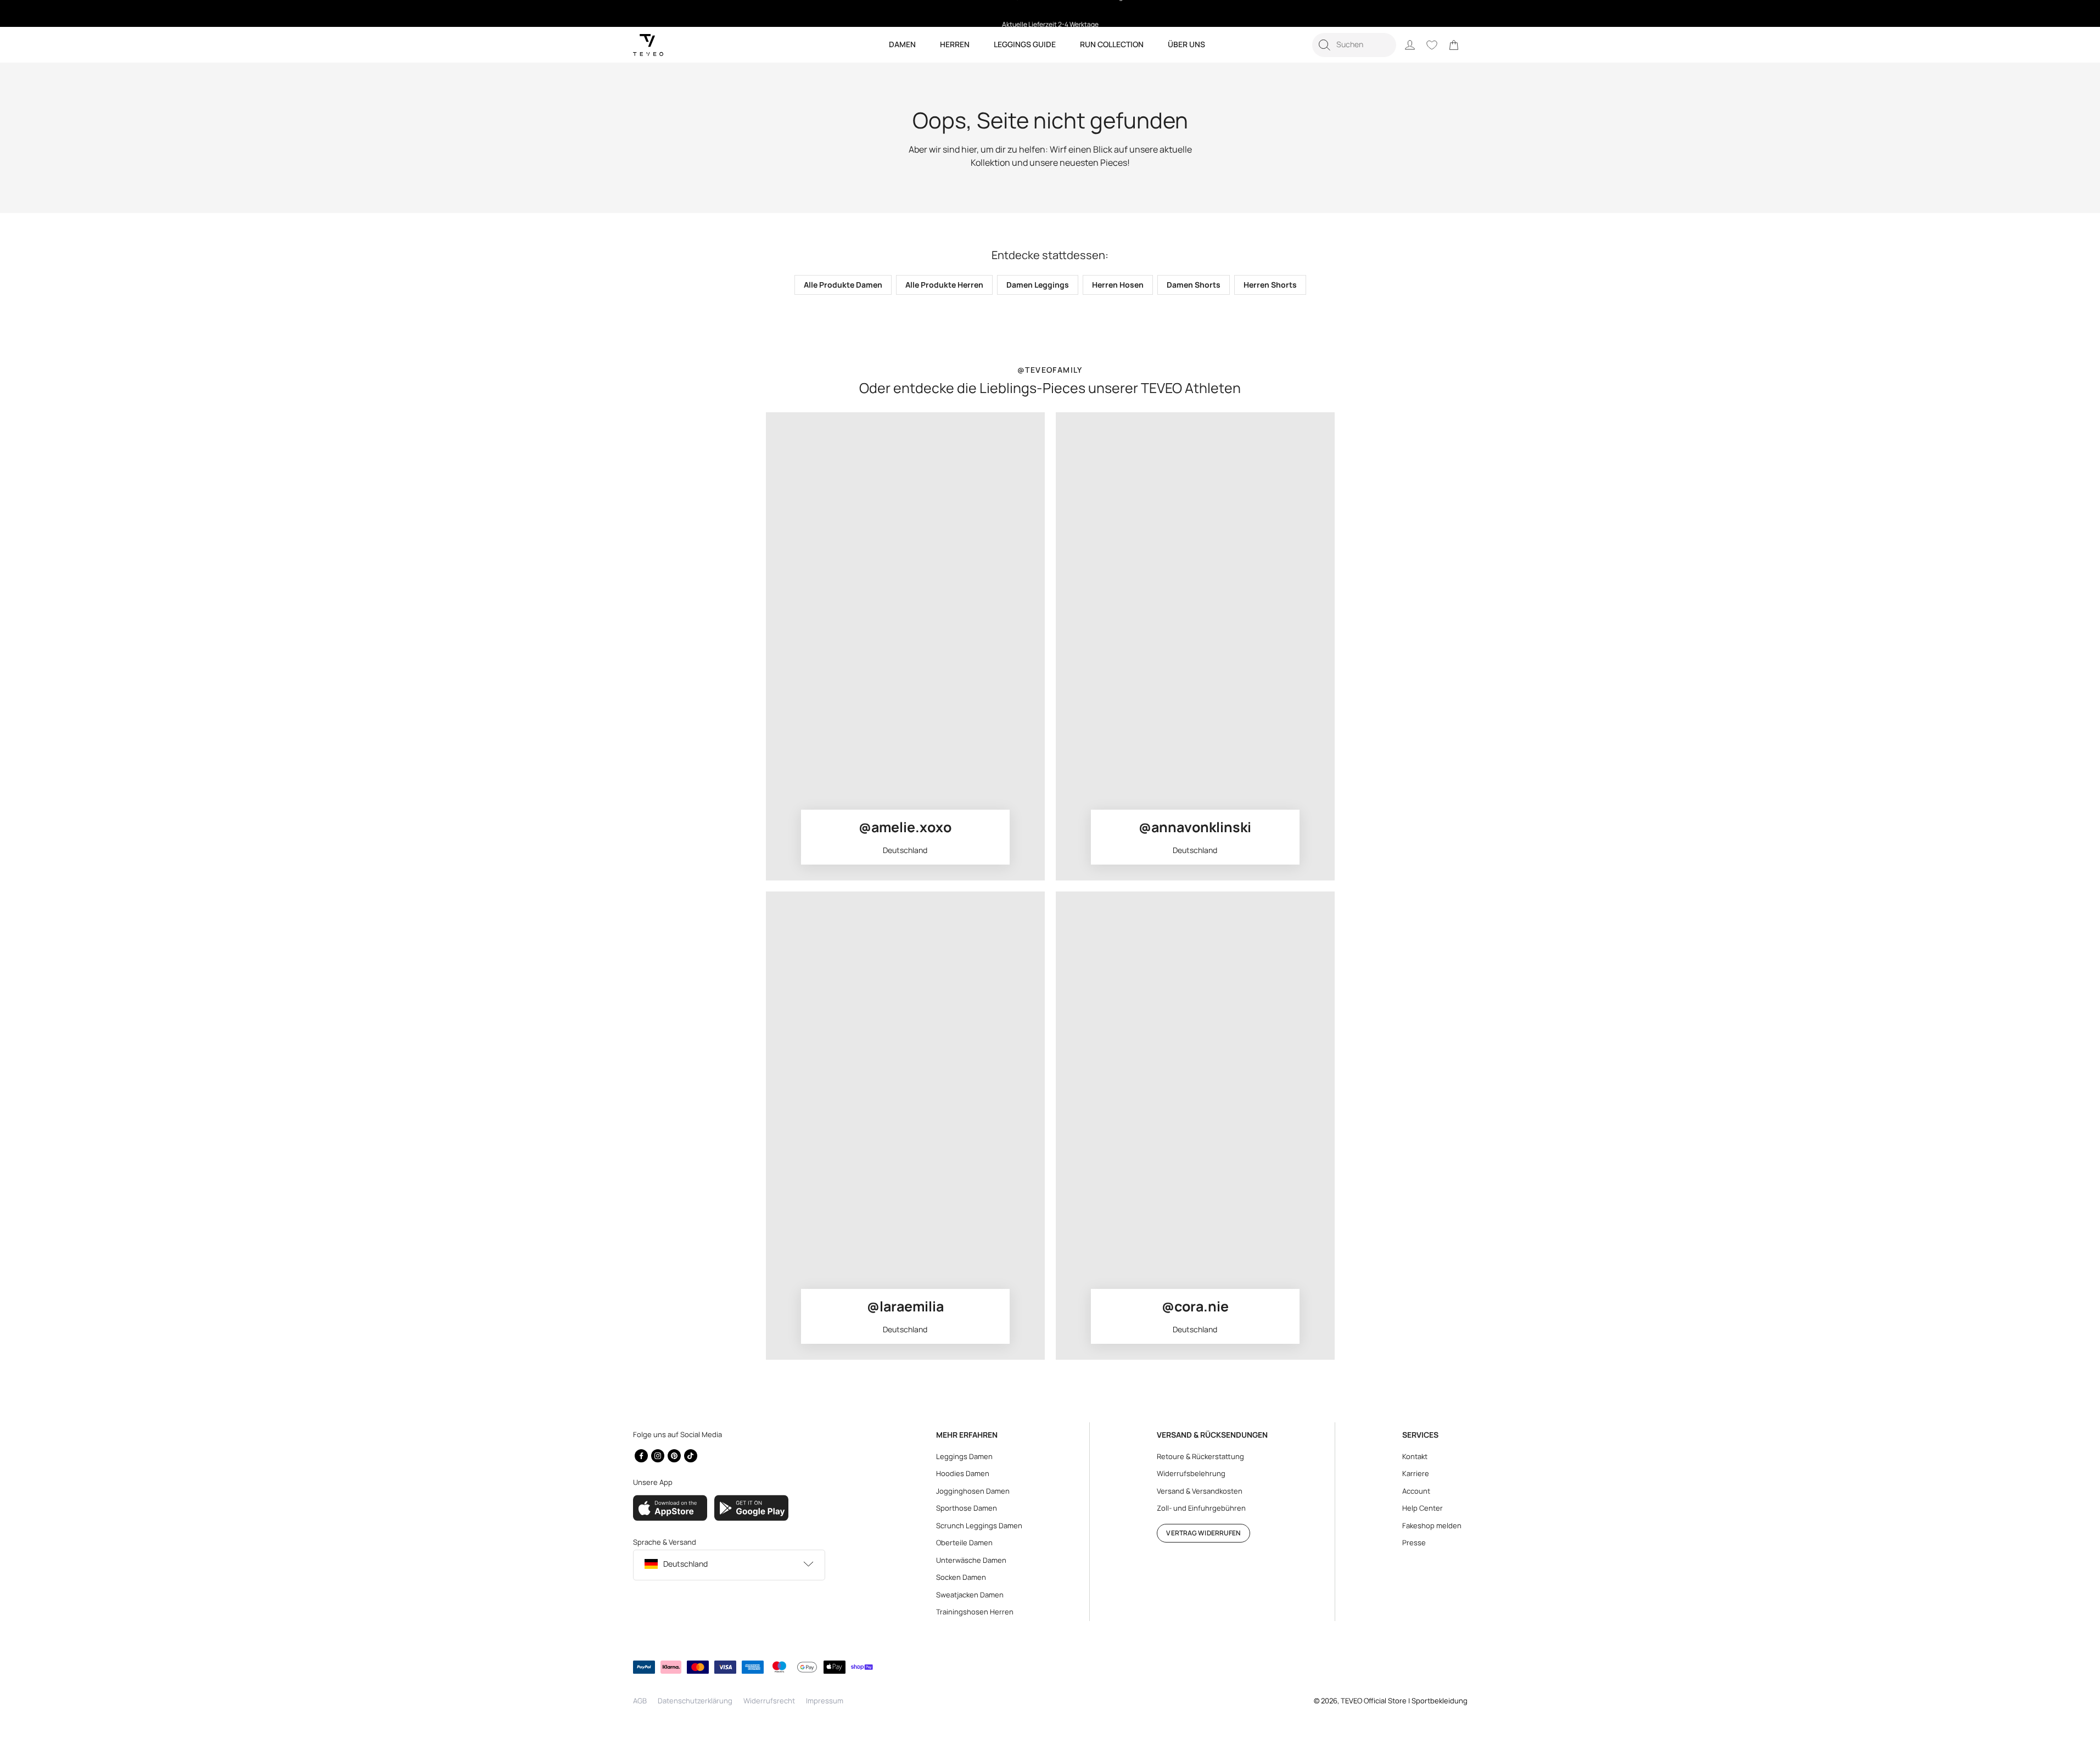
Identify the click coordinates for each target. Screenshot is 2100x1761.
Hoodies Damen (963, 1473)
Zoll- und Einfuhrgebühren (1201, 1508)
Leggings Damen (964, 1456)
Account (1416, 1491)
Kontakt (1415, 1456)
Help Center (1423, 1508)
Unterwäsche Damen (971, 1560)
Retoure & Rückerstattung (1200, 1456)
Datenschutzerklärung (695, 1701)
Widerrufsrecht (769, 1701)
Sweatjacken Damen (970, 1595)
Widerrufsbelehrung (1191, 1473)
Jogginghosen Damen (973, 1491)
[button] (1354, 45)
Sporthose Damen (967, 1508)
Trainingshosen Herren (975, 1612)
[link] (1454, 45)
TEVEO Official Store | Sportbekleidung (1404, 1701)
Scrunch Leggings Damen (979, 1526)
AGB (640, 1701)
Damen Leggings (1038, 285)
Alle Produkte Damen (843, 285)
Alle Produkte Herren (944, 285)
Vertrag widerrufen (1203, 1533)
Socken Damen (961, 1577)
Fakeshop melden (1432, 1526)
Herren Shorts (1270, 285)
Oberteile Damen (964, 1543)
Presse (1414, 1543)
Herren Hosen (1118, 285)
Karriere (1416, 1473)
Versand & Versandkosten (1200, 1491)
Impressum (825, 1701)
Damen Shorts (1194, 285)
